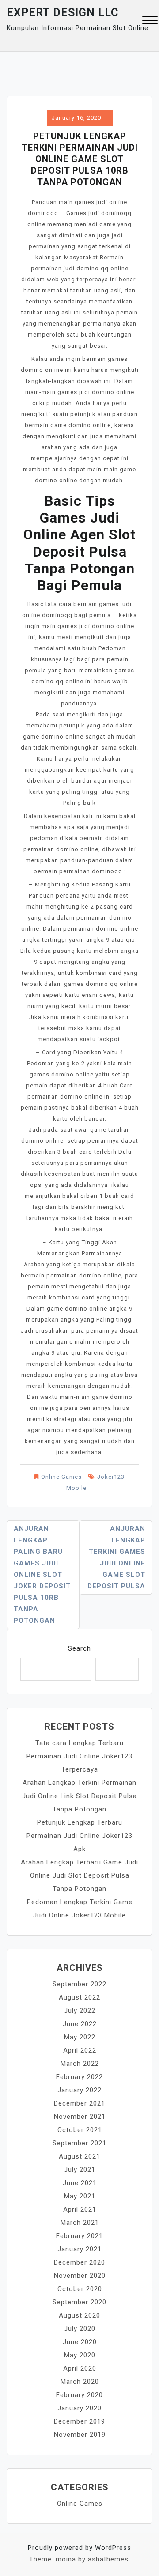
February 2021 (79, 2236)
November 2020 (80, 2276)
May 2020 (80, 2355)
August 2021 (79, 2156)
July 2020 (80, 2329)
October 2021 (80, 2130)
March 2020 (80, 2382)
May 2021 (80, 2196)
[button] (150, 21)
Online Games (61, 1477)
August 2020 (79, 2315)
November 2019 (80, 2435)
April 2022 (80, 2050)
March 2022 (80, 2064)
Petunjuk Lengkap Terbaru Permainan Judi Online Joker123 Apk (79, 1836)
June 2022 (80, 2024)
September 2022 (79, 1984)
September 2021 (79, 2143)
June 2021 (80, 2183)
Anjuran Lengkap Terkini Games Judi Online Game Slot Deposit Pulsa (116, 1557)
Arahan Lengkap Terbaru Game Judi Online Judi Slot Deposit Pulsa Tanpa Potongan (79, 1875)
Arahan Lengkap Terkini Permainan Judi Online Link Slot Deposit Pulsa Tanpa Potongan (79, 1796)
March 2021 (80, 2223)
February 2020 (79, 2395)
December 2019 (79, 2421)
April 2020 (80, 2368)
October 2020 (80, 2289)
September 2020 (79, 2302)
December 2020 (79, 2262)
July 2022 (80, 2011)
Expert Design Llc (62, 13)
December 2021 (79, 2103)
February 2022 (79, 2077)
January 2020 (79, 2408)
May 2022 (80, 2037)
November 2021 (80, 2117)
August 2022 (79, 1997)
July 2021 (80, 2170)
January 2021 (79, 2249)
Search (79, 1648)
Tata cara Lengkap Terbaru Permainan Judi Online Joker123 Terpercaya (79, 1756)
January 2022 (79, 2090)
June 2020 (80, 2342)
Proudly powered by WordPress (79, 2548)
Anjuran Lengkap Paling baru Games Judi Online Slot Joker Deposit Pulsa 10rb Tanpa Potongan (42, 1575)
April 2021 (80, 2209)
